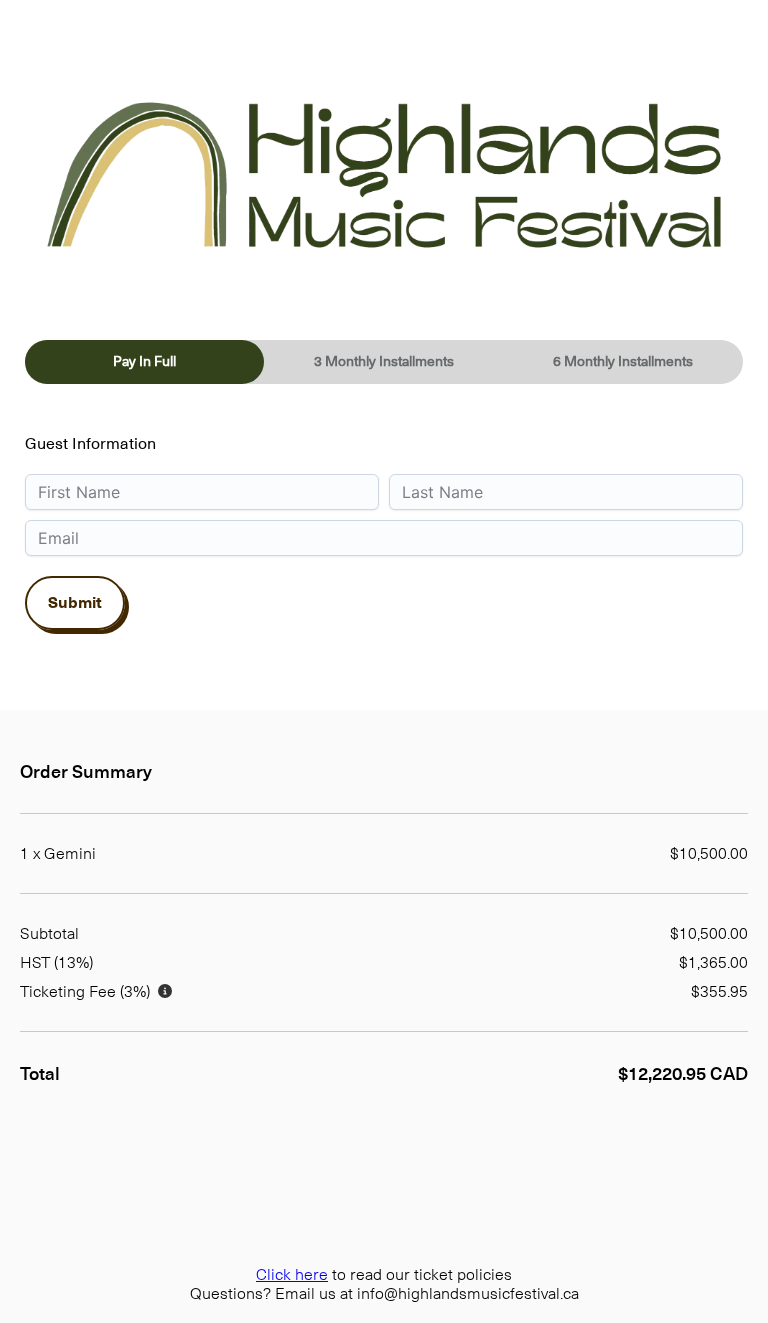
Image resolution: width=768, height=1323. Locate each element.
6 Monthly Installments (623, 361)
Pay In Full (144, 361)
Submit (75, 603)
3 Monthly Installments (384, 361)
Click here (292, 1274)
